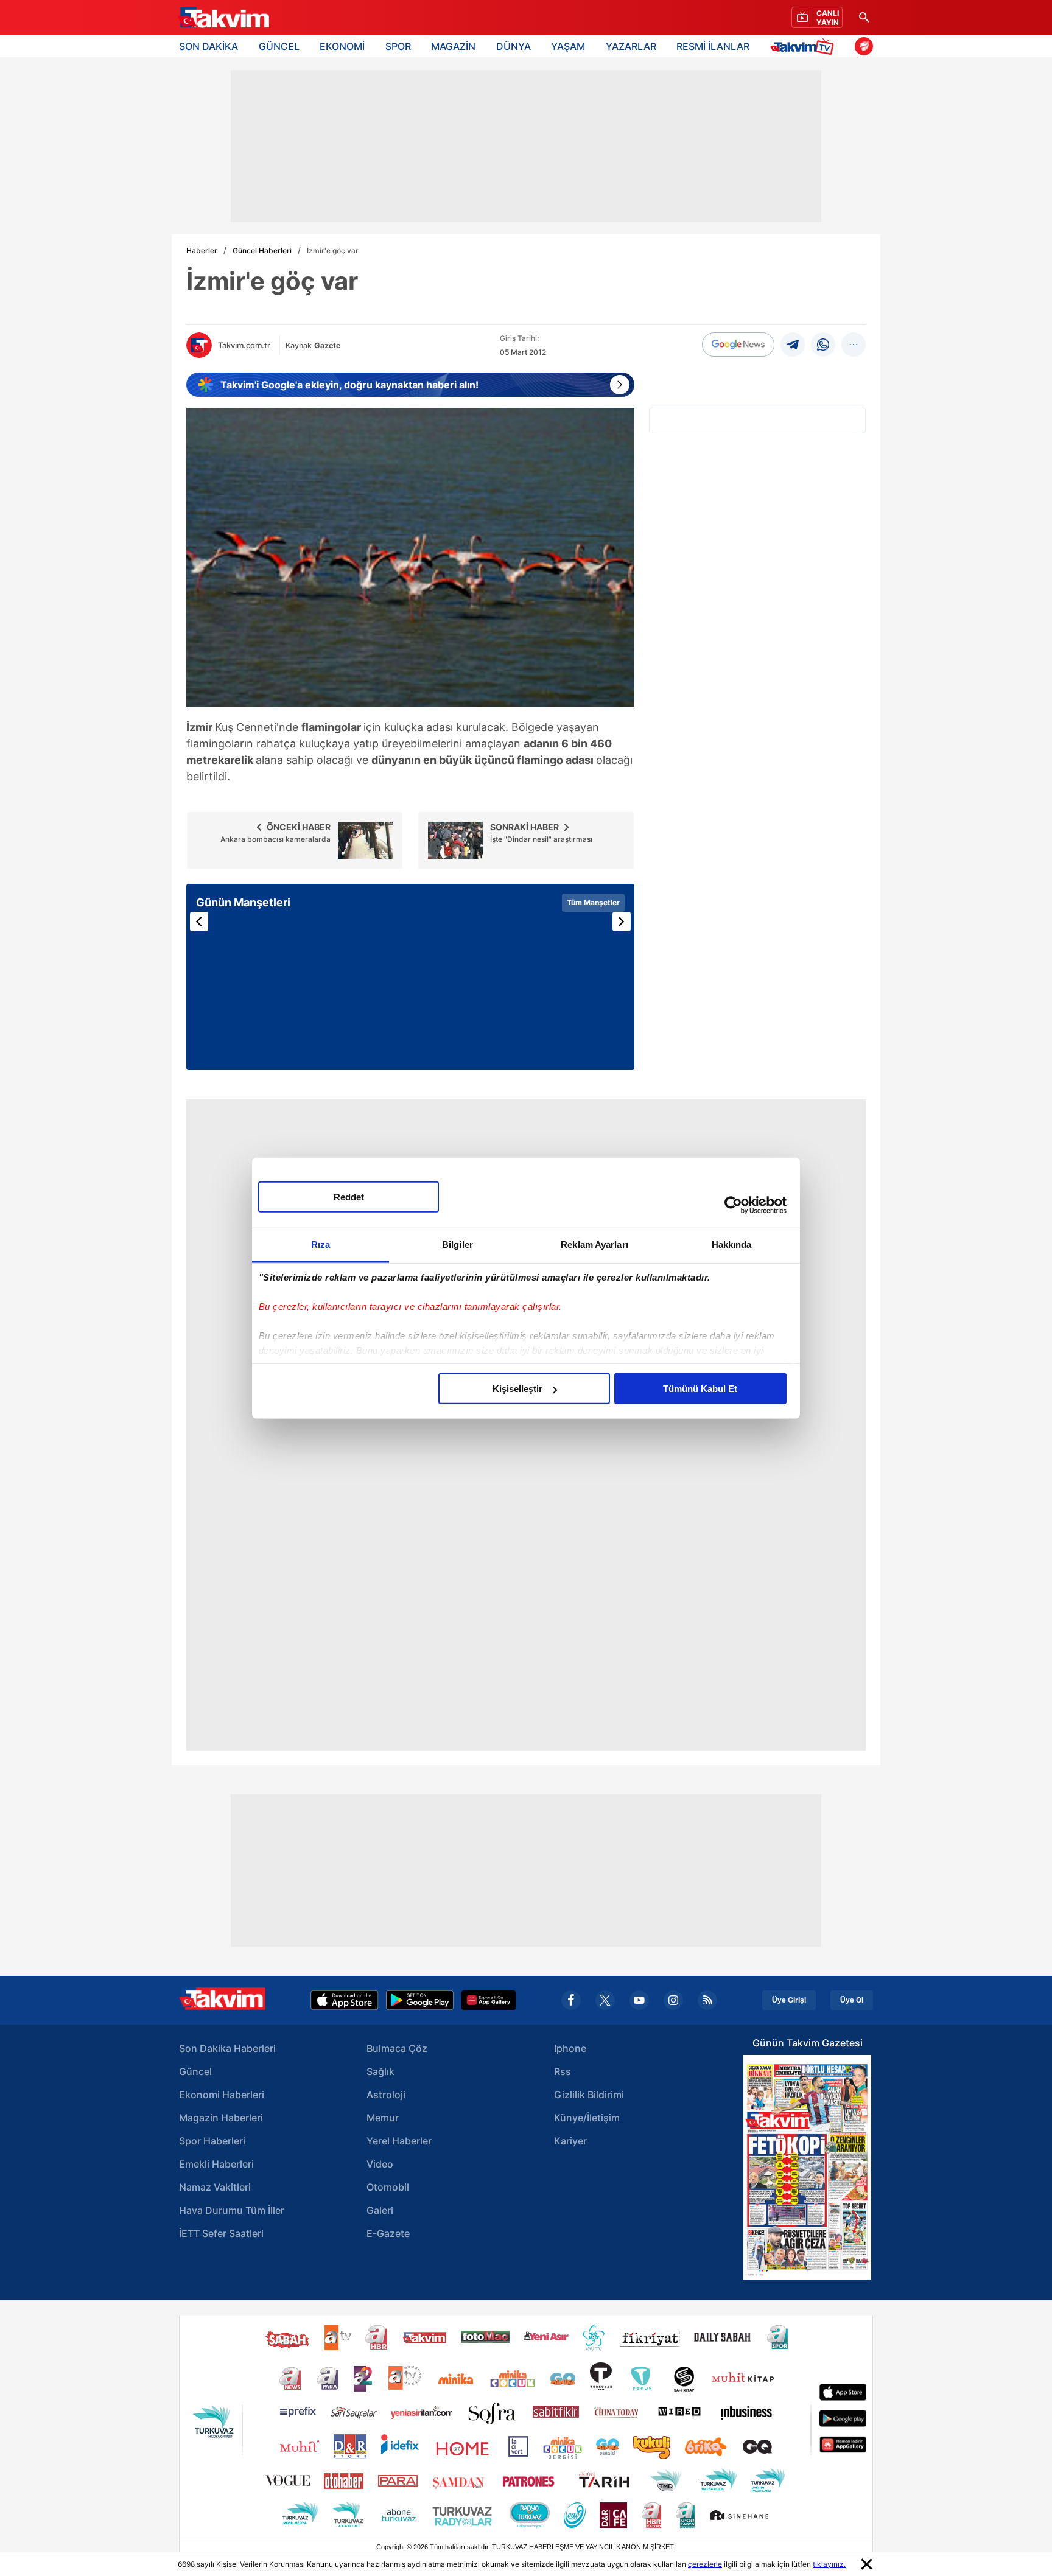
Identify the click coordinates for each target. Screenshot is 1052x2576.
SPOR (398, 46)
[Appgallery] (489, 2000)
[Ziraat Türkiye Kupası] (864, 46)
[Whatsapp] (823, 345)
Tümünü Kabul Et (700, 1389)
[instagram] (673, 2000)
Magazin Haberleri (221, 2118)
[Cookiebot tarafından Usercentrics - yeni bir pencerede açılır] (733, 1205)
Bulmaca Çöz (397, 2048)
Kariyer (570, 2141)
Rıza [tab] (321, 1244)
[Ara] (864, 17)
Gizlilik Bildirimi (589, 2095)
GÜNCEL (279, 46)
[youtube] (639, 2000)
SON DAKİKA (209, 46)
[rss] (707, 2000)
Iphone (570, 2048)
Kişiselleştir (517, 1389)
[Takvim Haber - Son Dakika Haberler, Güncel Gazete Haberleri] (223, 18)
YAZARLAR (631, 46)
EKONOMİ (342, 46)
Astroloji (386, 2095)
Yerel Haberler (399, 2141)
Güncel (195, 2071)
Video (380, 2164)
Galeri (380, 2210)
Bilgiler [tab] (458, 1244)
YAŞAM (568, 46)
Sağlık (380, 2071)
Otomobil (388, 2187)
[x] (605, 2000)
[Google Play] (420, 2000)
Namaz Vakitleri (215, 2187)
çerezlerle (705, 2564)
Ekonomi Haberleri (222, 2095)
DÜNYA (514, 46)
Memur (383, 2118)
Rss (563, 2071)
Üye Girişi (789, 2000)
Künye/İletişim (587, 2118)
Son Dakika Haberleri (227, 2048)
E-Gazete (388, 2233)
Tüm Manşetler (593, 902)
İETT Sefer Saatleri (221, 2233)
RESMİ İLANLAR (713, 46)
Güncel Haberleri (262, 250)
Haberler (202, 250)
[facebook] (571, 2000)
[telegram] (793, 345)
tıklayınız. (829, 2564)
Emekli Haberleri (216, 2164)
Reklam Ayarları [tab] (594, 1244)
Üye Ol (852, 2000)
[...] (854, 345)
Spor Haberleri (212, 2141)
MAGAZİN (453, 46)
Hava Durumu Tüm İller (232, 2210)
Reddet (349, 1197)
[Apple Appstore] (345, 2000)
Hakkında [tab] (732, 1244)
